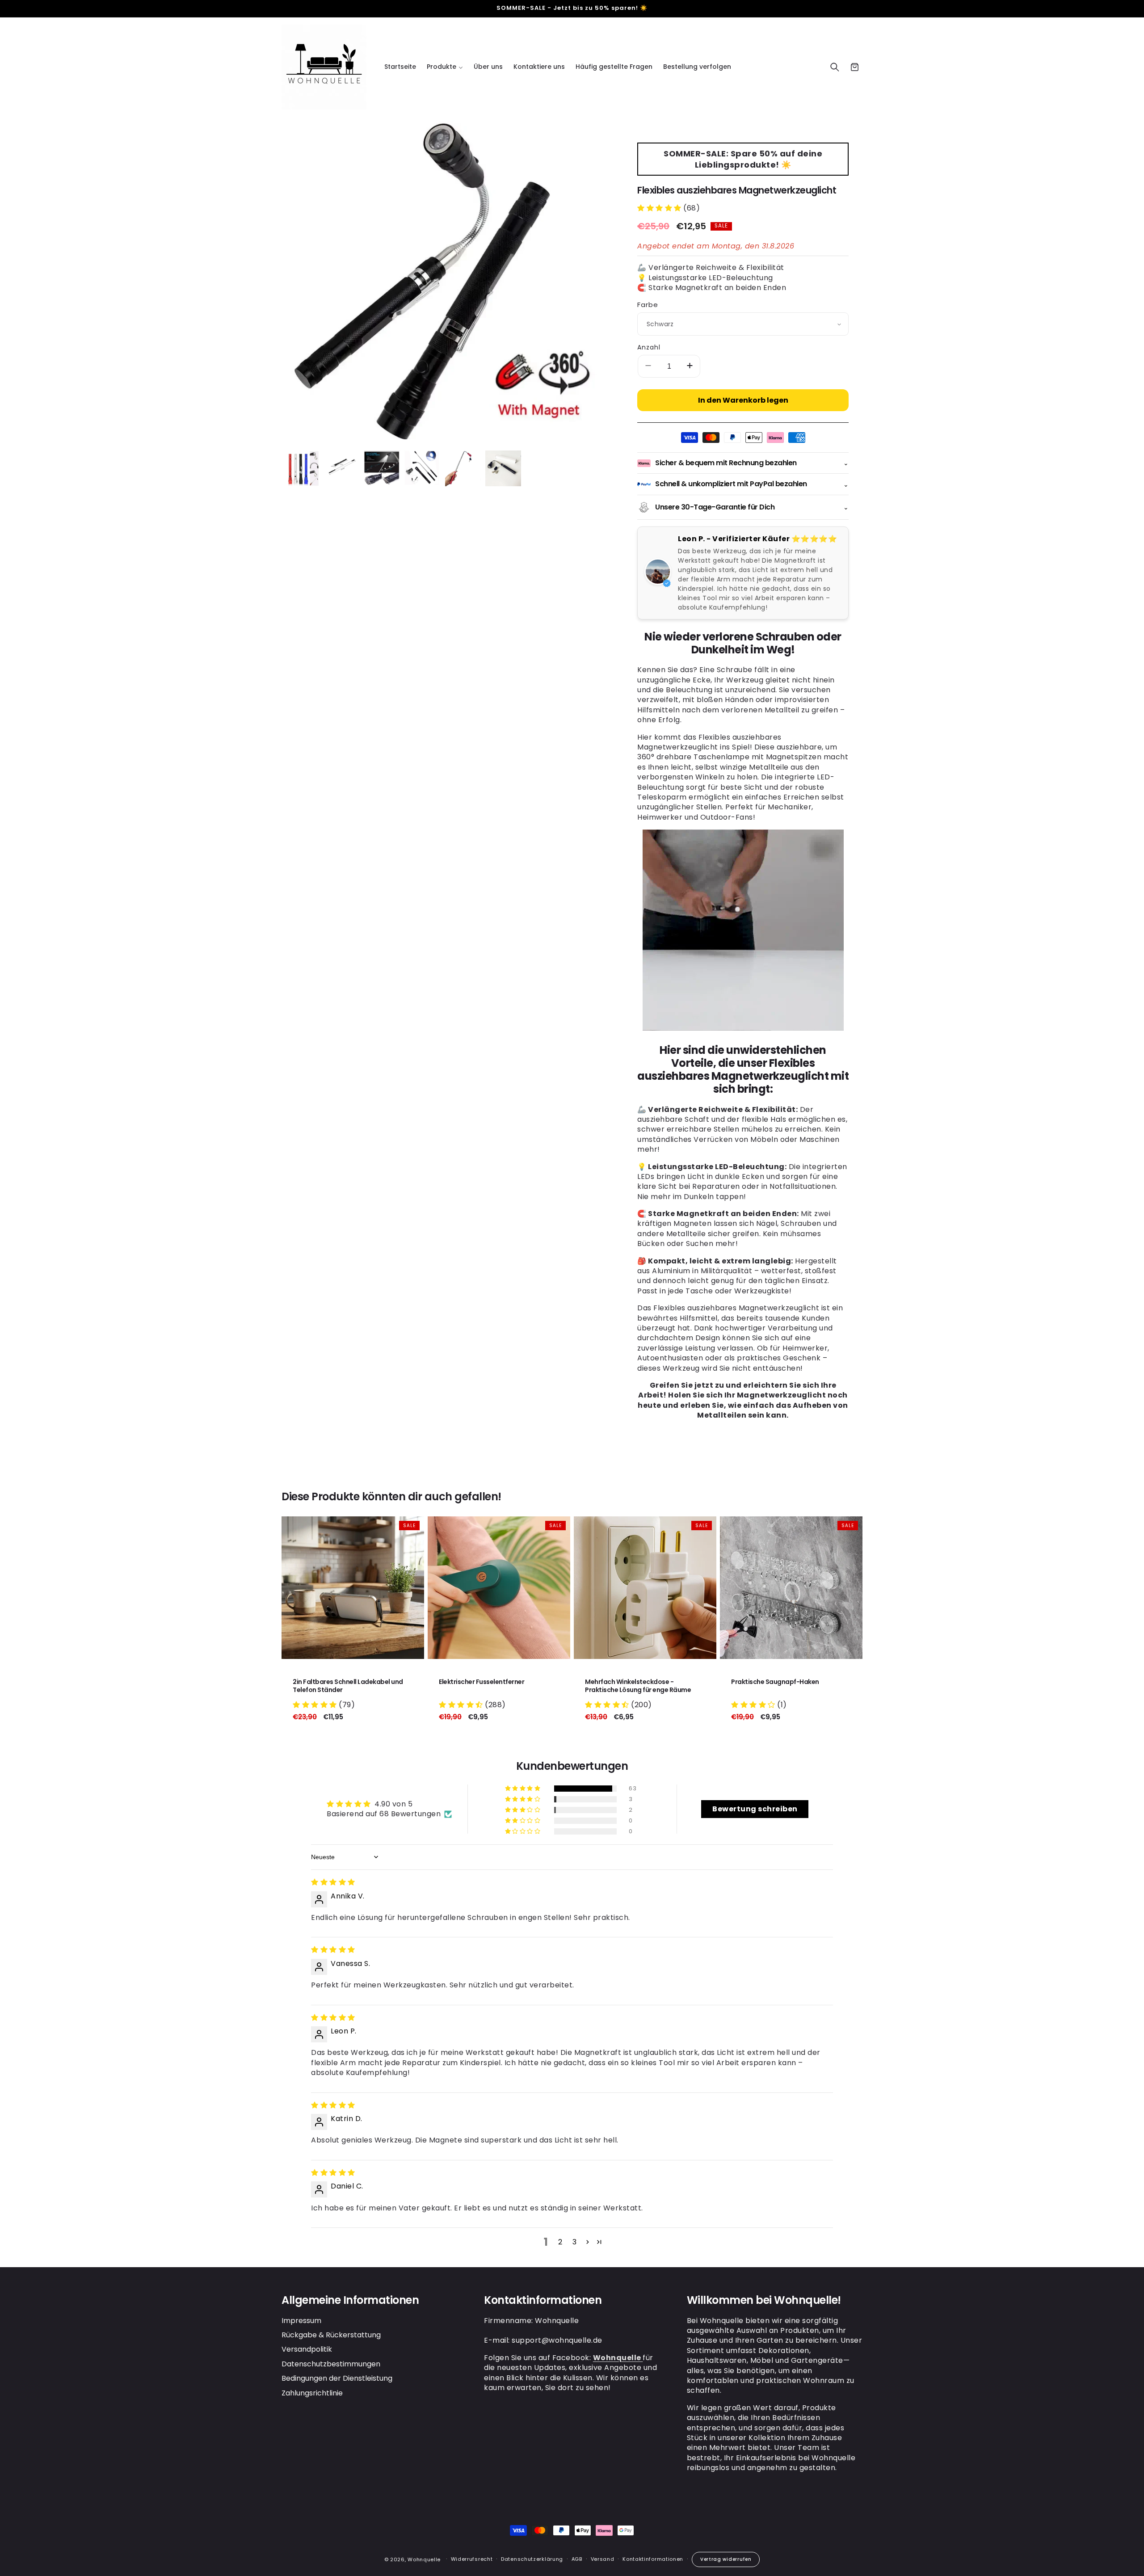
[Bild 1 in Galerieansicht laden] (302, 468)
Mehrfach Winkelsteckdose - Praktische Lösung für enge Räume (638, 1686)
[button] (445, 67)
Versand (603, 2559)
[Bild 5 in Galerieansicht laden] (463, 468)
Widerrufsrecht (472, 2559)
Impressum (301, 2321)
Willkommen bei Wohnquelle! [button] (764, 2300)
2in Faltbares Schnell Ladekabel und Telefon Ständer (348, 1686)
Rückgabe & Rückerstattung (331, 2335)
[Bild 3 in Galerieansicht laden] (382, 468)
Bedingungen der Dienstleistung (337, 2379)
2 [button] (560, 2242)
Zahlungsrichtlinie (312, 2393)
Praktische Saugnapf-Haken (775, 1682)
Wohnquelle (424, 2559)
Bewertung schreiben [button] (755, 1809)
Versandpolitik (307, 2350)
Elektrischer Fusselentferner (482, 1682)
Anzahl (649, 347)
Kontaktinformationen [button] (543, 2300)
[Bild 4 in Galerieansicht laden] (422, 468)
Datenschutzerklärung (532, 2559)
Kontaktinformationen (653, 2559)
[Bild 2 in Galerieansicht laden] (342, 468)
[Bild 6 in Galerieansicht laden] (503, 468)
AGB (577, 2559)
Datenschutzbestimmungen (331, 2364)
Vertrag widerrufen (726, 2559)
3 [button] (575, 2242)
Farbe (648, 305)
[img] (333, 1882)
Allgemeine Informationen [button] (350, 2300)
